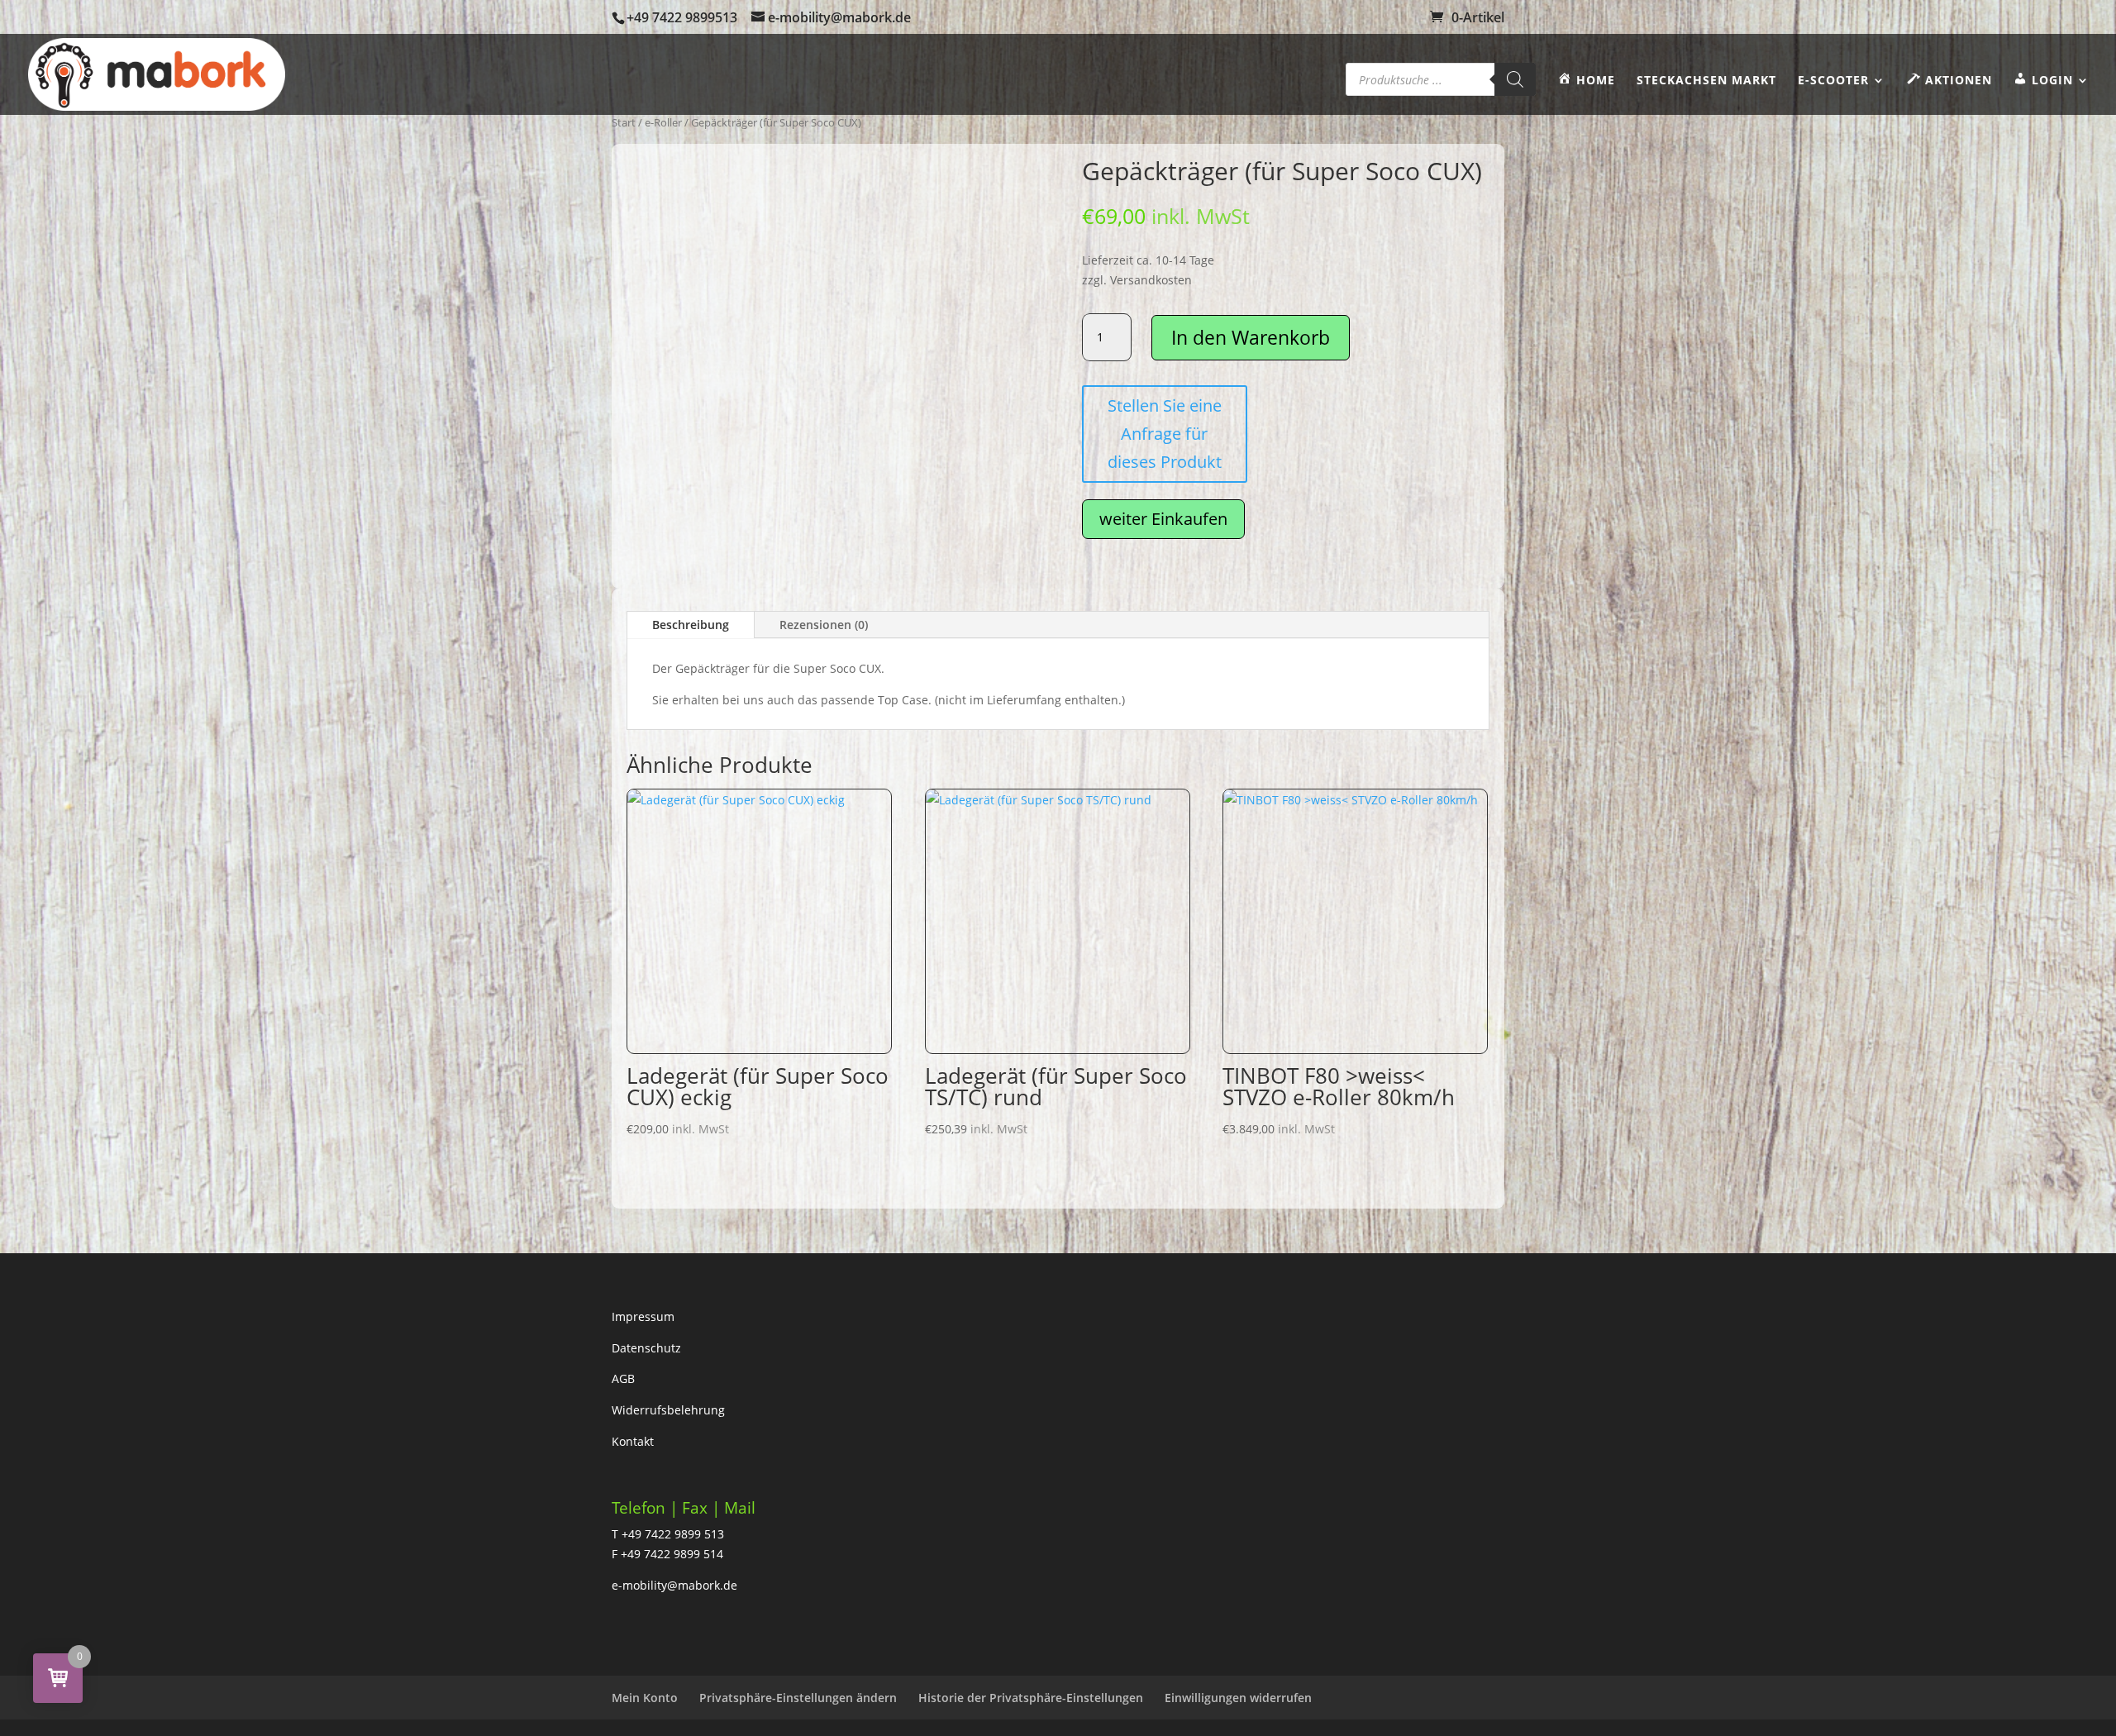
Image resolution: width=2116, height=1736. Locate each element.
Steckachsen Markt (1706, 81)
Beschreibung (691, 625)
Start (624, 122)
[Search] (1515, 79)
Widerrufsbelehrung (668, 1410)
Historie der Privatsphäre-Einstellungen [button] (1031, 1698)
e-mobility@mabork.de (674, 1585)
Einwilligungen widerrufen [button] (1238, 1698)
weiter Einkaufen (1163, 519)
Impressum (643, 1316)
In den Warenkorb (1251, 337)
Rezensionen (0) (824, 625)
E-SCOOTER (1833, 81)
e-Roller (663, 122)
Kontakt (633, 1441)
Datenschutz (646, 1348)
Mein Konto (645, 1698)
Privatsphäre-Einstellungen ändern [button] (798, 1698)
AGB (623, 1378)
